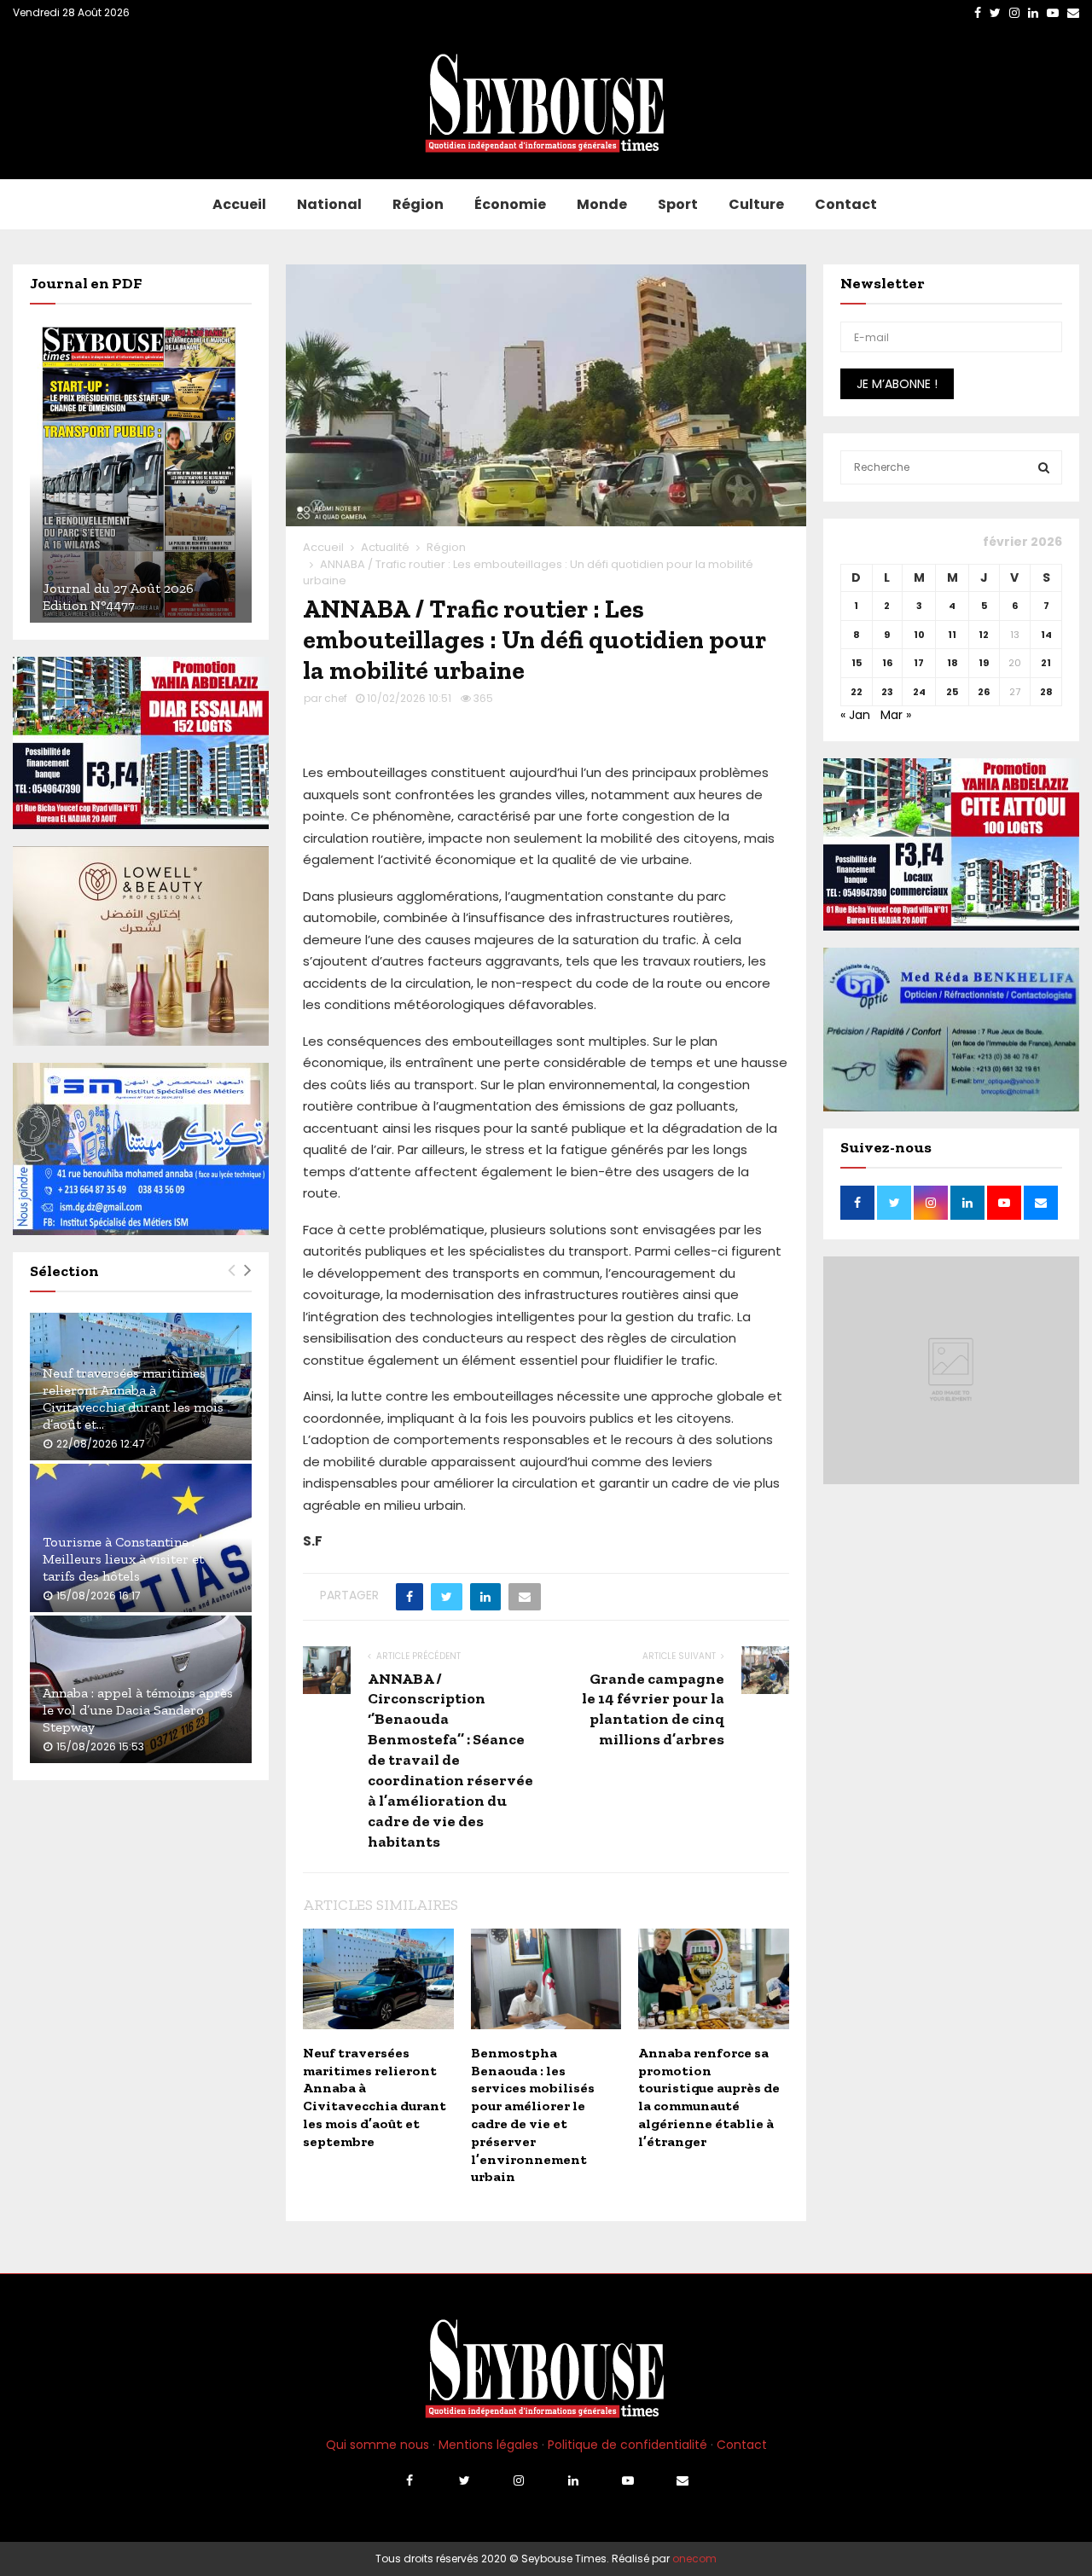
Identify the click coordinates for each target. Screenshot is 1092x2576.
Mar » (896, 715)
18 (953, 663)
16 (887, 663)
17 (919, 663)
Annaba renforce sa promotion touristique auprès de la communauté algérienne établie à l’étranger (709, 2097)
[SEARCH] (1044, 467)
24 (919, 692)
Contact (846, 204)
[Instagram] (519, 2480)
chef (336, 698)
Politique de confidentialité (627, 2445)
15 (857, 663)
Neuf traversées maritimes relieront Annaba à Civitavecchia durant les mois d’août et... (133, 1398)
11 (952, 635)
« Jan (855, 715)
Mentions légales (488, 2445)
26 (984, 692)
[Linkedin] (573, 2480)
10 (919, 635)
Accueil (239, 204)
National (329, 204)
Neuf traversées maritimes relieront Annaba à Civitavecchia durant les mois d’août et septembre (375, 2097)
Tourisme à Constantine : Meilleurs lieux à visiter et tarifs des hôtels (123, 1559)
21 (1046, 663)
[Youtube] (628, 2480)
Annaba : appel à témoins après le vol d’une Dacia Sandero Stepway (138, 1710)
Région (418, 204)
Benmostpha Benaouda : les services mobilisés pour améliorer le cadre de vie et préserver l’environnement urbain (533, 2115)
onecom (694, 2559)
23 (887, 692)
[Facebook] (409, 2480)
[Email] (682, 2480)
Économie (510, 204)
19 (984, 663)
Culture (756, 204)
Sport (678, 204)
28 (1046, 692)
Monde (602, 204)
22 (857, 692)
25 (952, 692)
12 (984, 635)
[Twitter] (464, 2480)
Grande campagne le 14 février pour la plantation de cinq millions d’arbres (653, 1709)
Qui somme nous (378, 2445)
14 (1046, 635)
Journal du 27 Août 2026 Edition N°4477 (118, 597)
